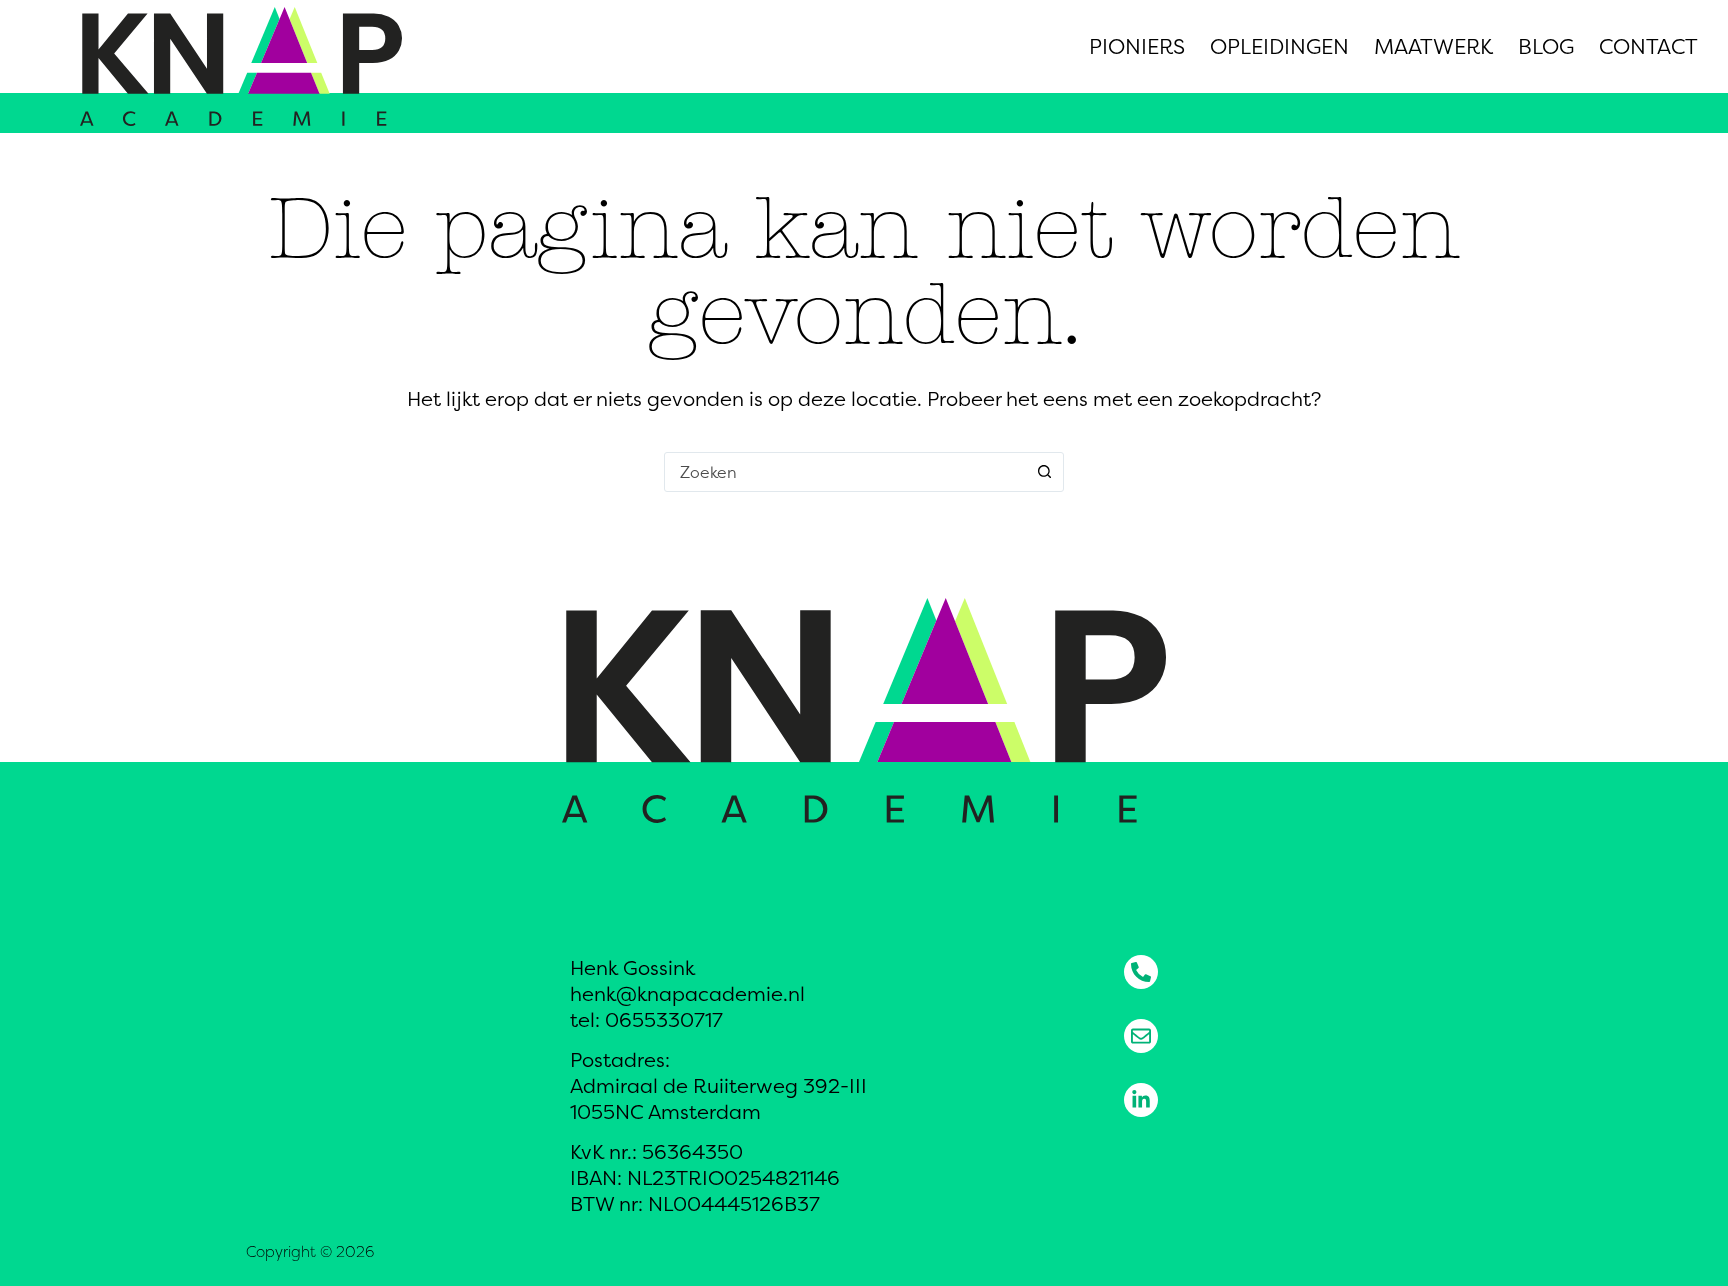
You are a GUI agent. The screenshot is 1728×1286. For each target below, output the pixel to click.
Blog (1546, 46)
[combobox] (845, 472)
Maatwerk (1433, 46)
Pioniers (1137, 46)
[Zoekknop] (1044, 472)
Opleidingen (1279, 46)
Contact (1648, 46)
